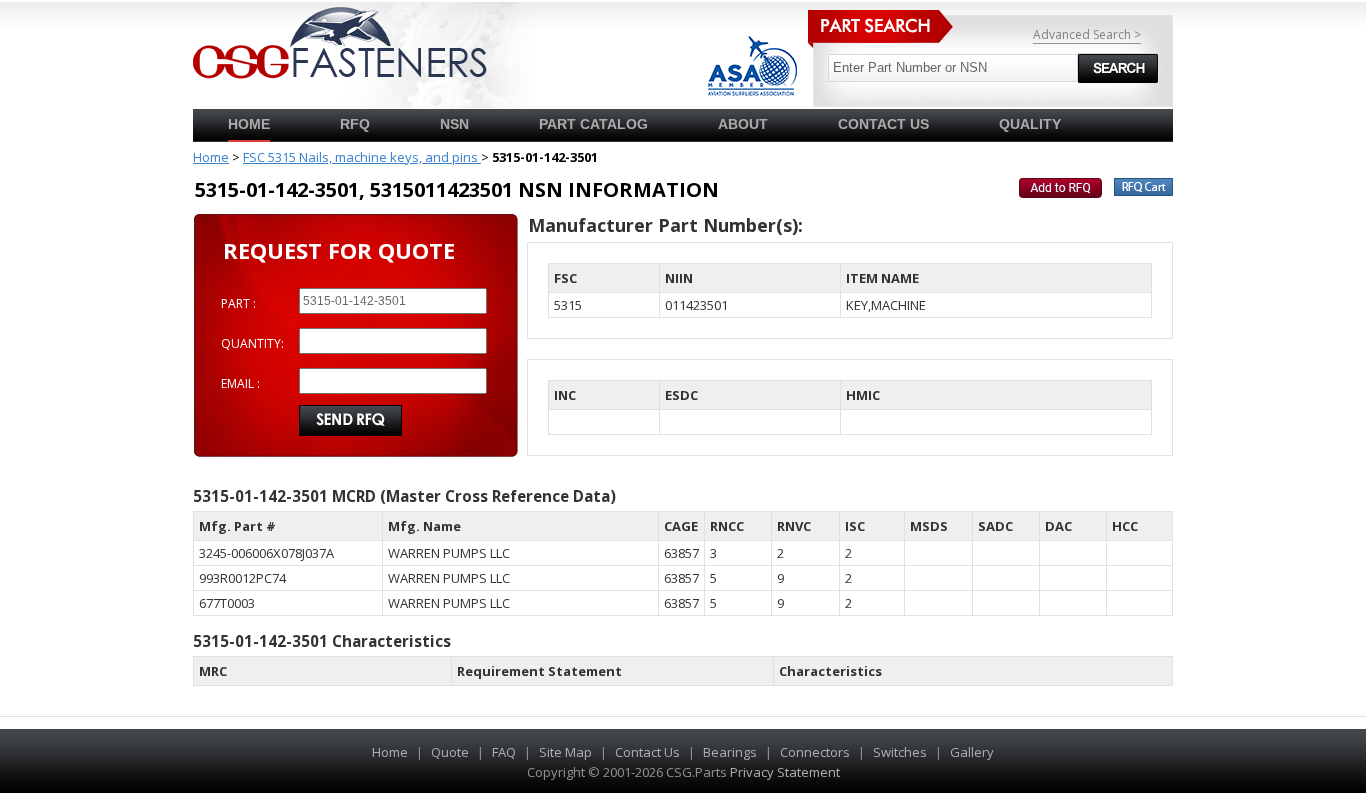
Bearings (730, 752)
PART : (238, 303)
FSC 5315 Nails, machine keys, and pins (362, 157)
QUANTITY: (252, 343)
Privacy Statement (785, 772)
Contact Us (647, 752)
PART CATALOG (593, 124)
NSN (454, 124)
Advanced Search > (1087, 34)
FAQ (504, 752)
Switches (900, 752)
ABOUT (743, 124)
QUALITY (1030, 124)
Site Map (565, 752)
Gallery (972, 752)
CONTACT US (883, 124)
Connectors (815, 752)
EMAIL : (240, 383)
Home (249, 124)
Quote (450, 752)
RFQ (355, 124)
